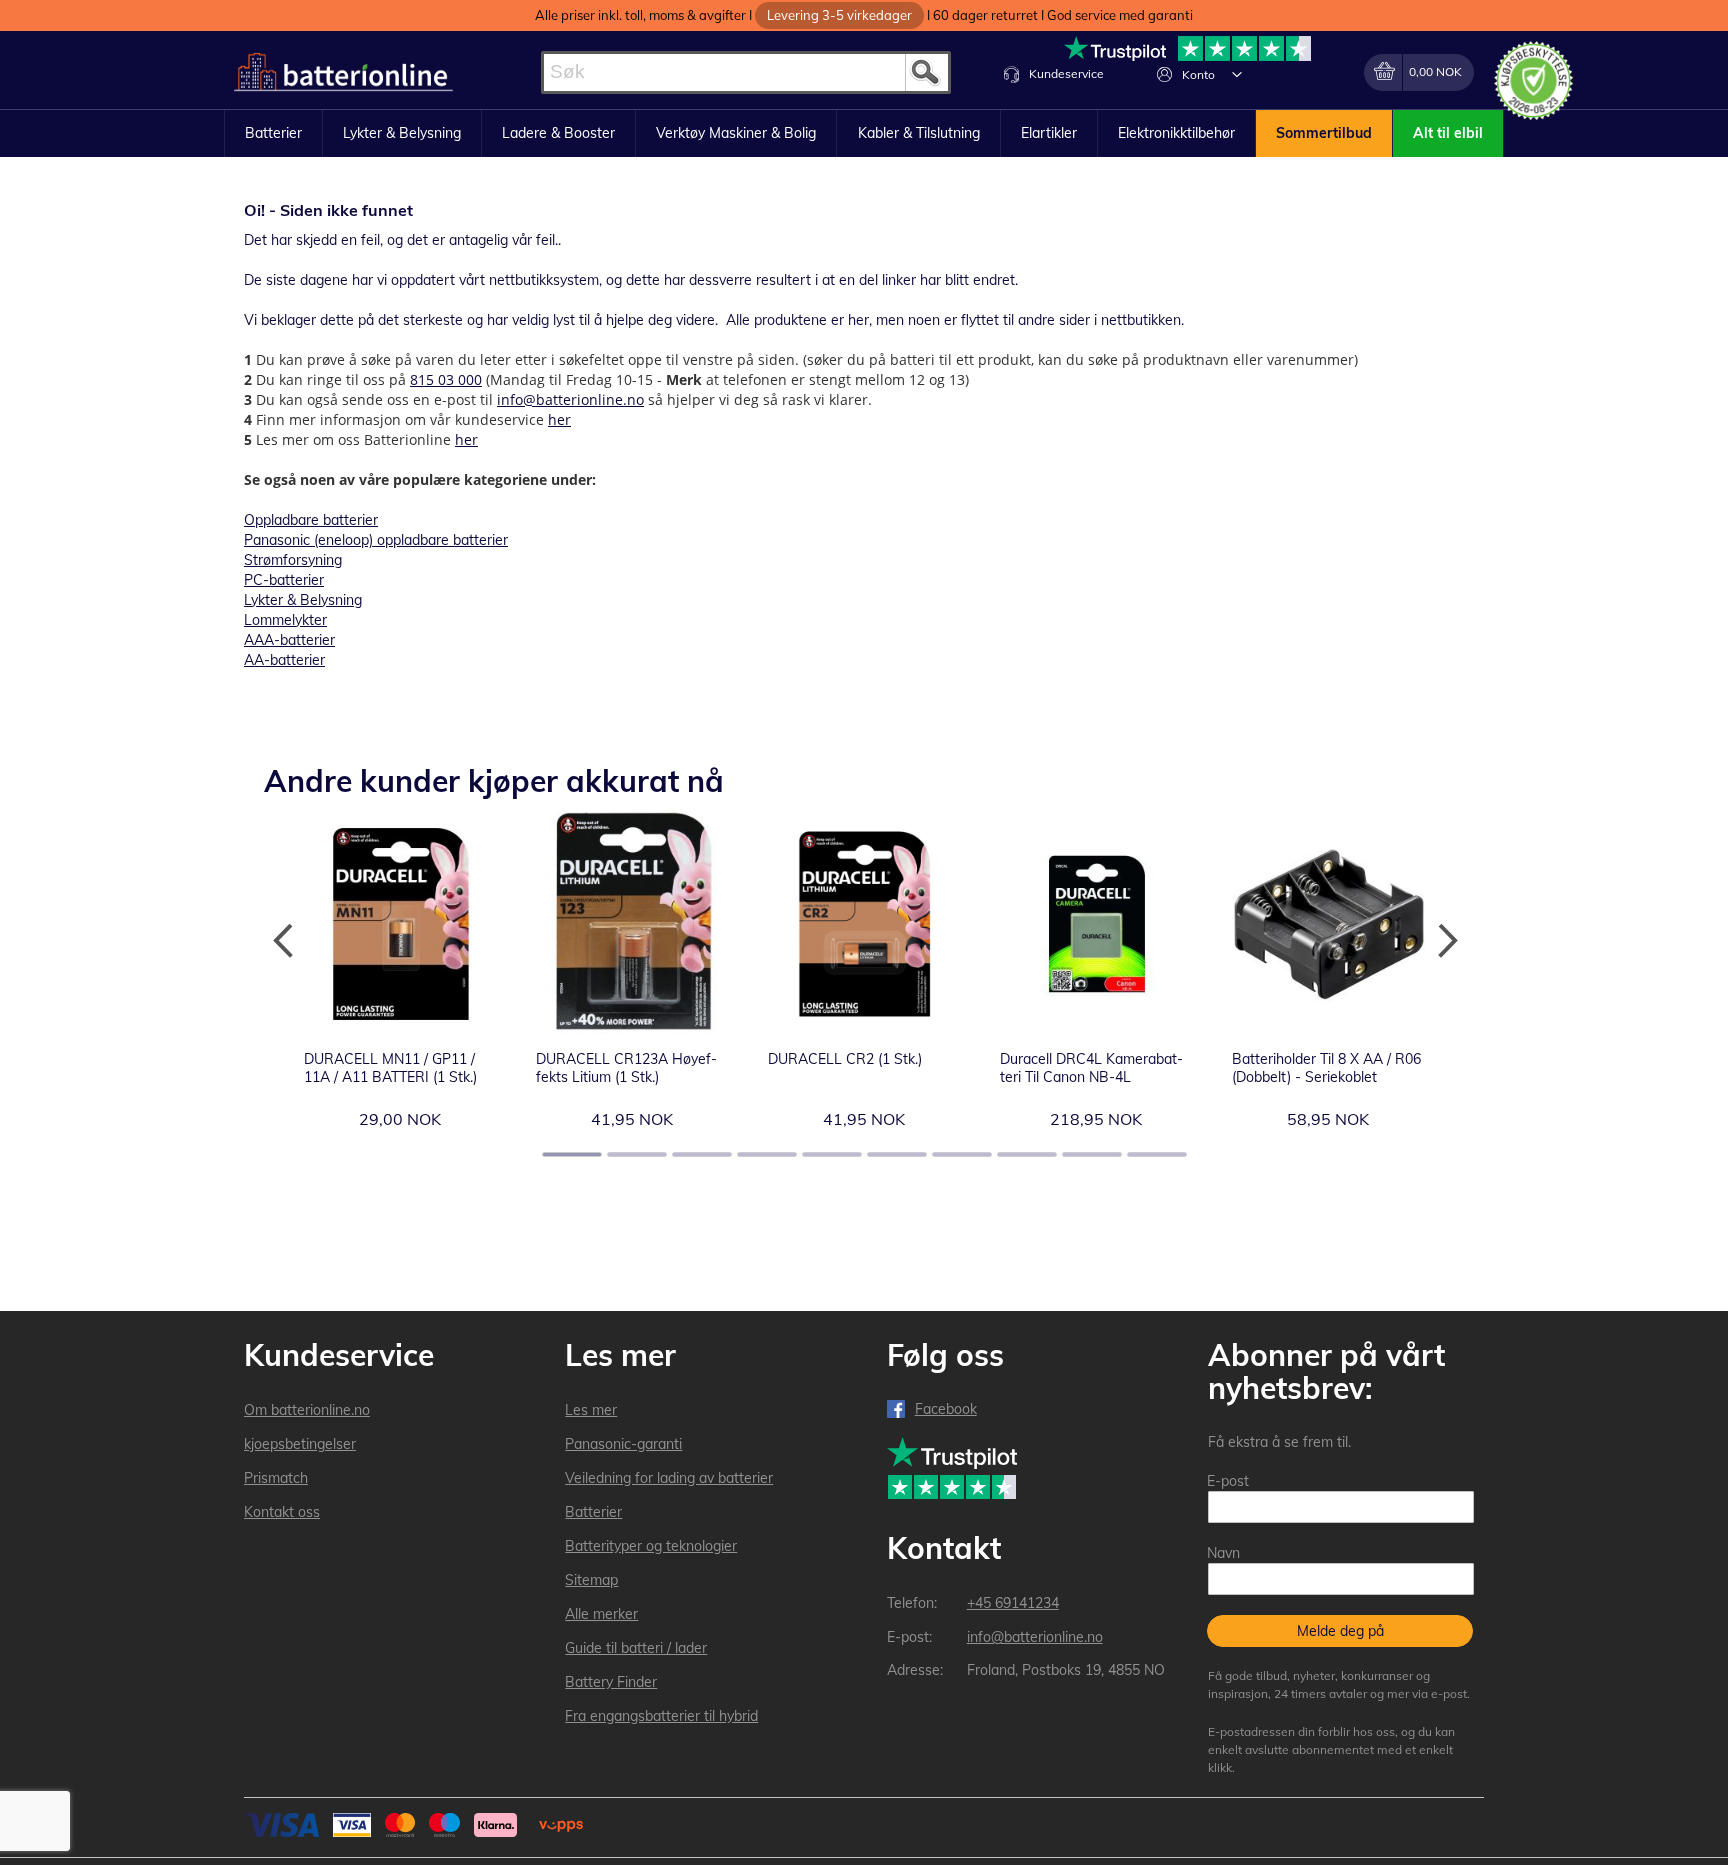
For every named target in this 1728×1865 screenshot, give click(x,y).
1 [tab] (572, 1154)
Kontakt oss (282, 1512)
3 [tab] (702, 1154)
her (559, 419)
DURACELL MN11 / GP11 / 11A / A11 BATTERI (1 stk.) (390, 1068)
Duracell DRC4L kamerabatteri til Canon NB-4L (1091, 1068)
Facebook (946, 1409)
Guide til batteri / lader (636, 1648)
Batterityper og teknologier (651, 1546)
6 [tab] (897, 1154)
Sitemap (591, 1580)
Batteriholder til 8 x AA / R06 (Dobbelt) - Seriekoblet (1326, 1068)
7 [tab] (962, 1154)
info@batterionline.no (570, 399)
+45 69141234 (1013, 1603)
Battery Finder (611, 1682)
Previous (284, 941)
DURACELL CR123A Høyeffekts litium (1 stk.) (626, 1068)
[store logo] (343, 72)
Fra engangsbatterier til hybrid (661, 1716)
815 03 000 (446, 379)
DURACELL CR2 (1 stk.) (845, 1059)
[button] (1237, 74)
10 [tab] (1157, 1154)
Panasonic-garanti (623, 1444)
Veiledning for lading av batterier (669, 1478)
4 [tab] (767, 1154)
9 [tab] (1092, 1154)
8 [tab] (1027, 1154)
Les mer (591, 1410)
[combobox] (746, 72)
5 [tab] (832, 1154)
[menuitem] (273, 134)
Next (1444, 941)
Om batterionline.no (307, 1410)
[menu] (864, 134)
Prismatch (276, 1478)
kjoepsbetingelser (300, 1444)
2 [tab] (637, 1154)
